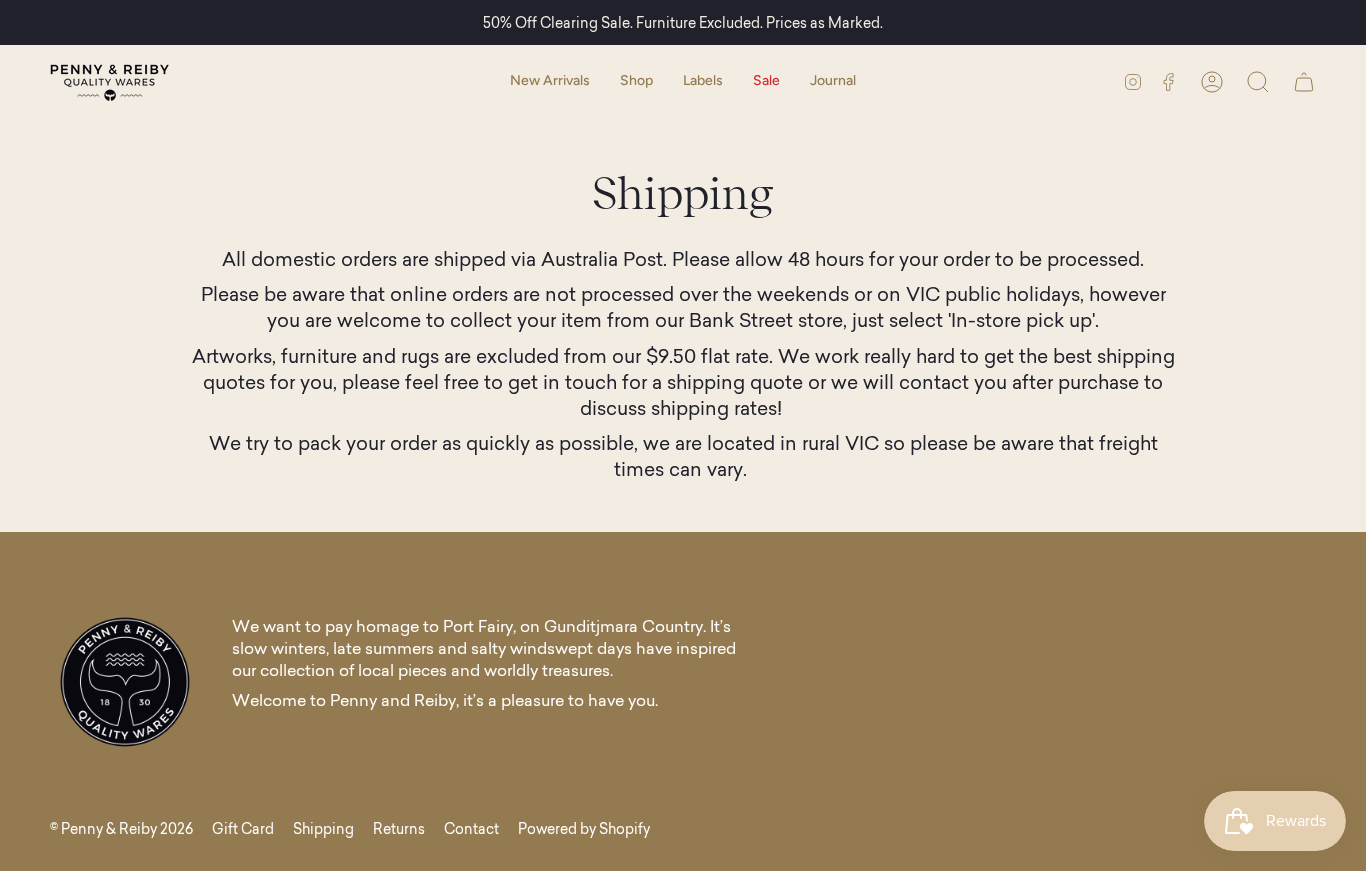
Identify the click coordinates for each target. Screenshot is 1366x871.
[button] (636, 81)
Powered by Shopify (584, 829)
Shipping (323, 829)
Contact (471, 829)
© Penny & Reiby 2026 (121, 829)
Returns (399, 829)
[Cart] (1304, 81)
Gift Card (243, 829)
